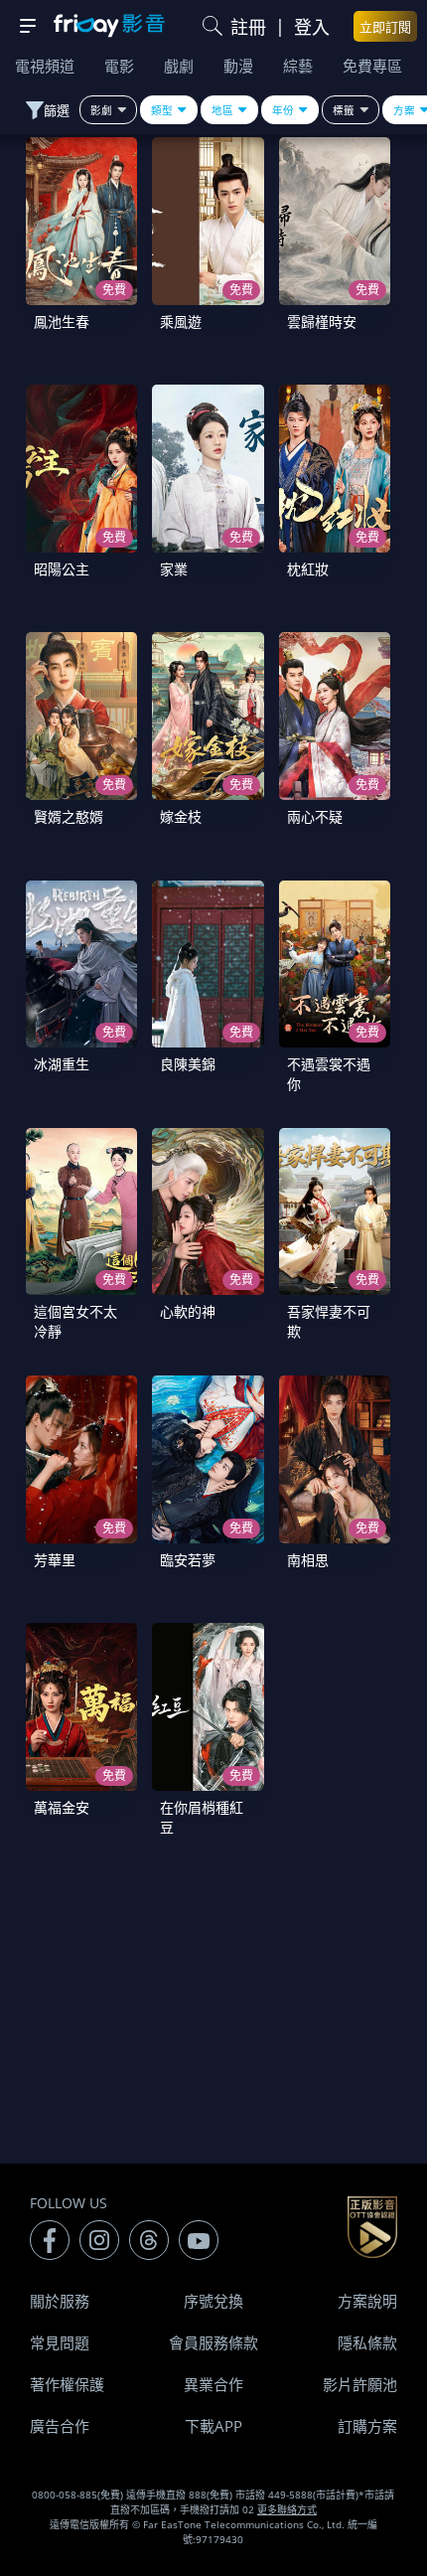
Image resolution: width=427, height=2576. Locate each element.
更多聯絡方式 (287, 2509)
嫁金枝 (181, 816)
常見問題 (60, 2342)
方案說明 (367, 2301)
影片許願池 (360, 2384)
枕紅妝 (308, 569)
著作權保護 (67, 2384)
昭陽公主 (62, 569)
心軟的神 (188, 1311)
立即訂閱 (385, 27)
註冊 (248, 27)
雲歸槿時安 (322, 322)
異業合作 (213, 2384)
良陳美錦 (188, 1064)
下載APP (213, 2426)
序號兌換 (213, 2301)
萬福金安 (62, 1807)
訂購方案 (367, 2426)
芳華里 (55, 1560)
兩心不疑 (315, 816)
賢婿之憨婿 (69, 816)
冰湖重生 (62, 1064)
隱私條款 (367, 2342)
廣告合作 (60, 2426)
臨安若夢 (188, 1560)
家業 (174, 569)
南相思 (308, 1560)
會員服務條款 (213, 2342)
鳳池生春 (62, 322)
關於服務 (60, 2301)
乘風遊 (181, 322)
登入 (312, 27)
